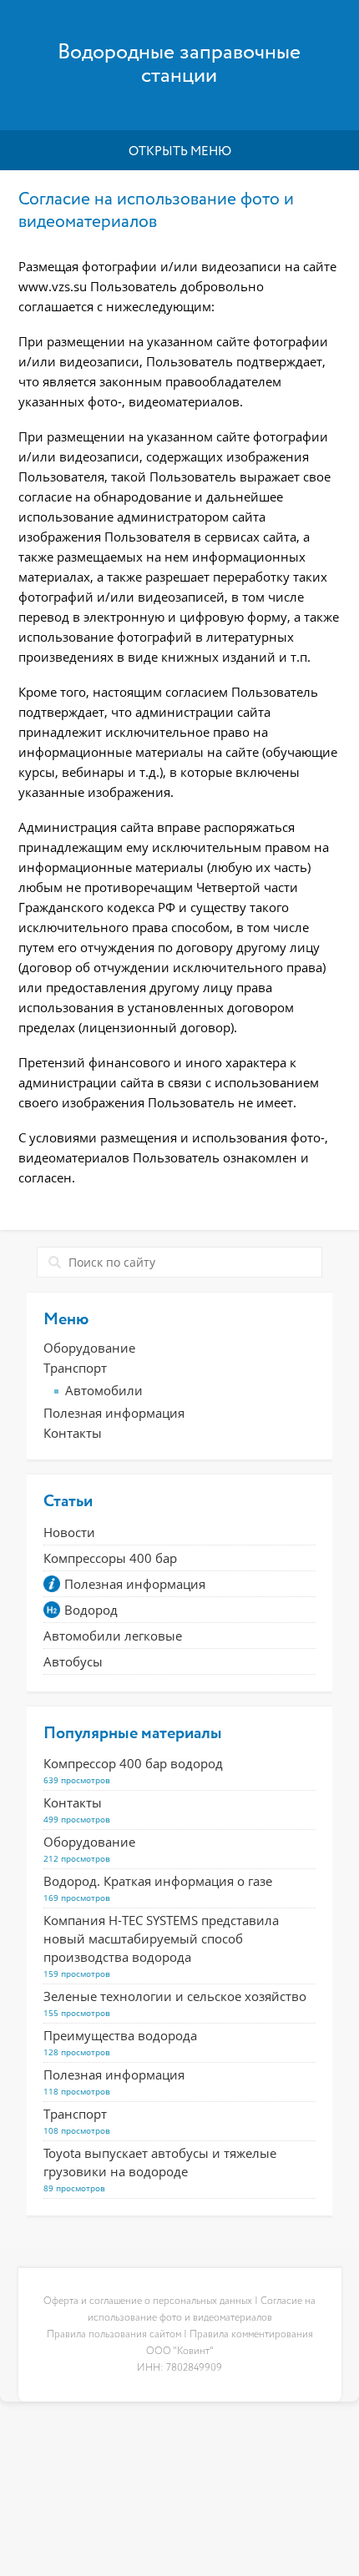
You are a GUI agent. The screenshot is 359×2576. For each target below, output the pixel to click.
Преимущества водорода (120, 2035)
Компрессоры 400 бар (110, 1558)
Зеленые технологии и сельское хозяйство (175, 1996)
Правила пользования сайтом (114, 2335)
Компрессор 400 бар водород (133, 1763)
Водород (91, 1610)
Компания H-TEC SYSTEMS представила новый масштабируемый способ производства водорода (161, 1938)
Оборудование (89, 1348)
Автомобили (104, 1390)
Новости (69, 1532)
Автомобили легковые (113, 1636)
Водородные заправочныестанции (179, 65)
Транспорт (75, 1368)
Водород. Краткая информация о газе (158, 1881)
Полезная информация (114, 1413)
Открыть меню (180, 151)
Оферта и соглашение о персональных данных (148, 2301)
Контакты (73, 1433)
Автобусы (73, 1661)
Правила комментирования (251, 2335)
